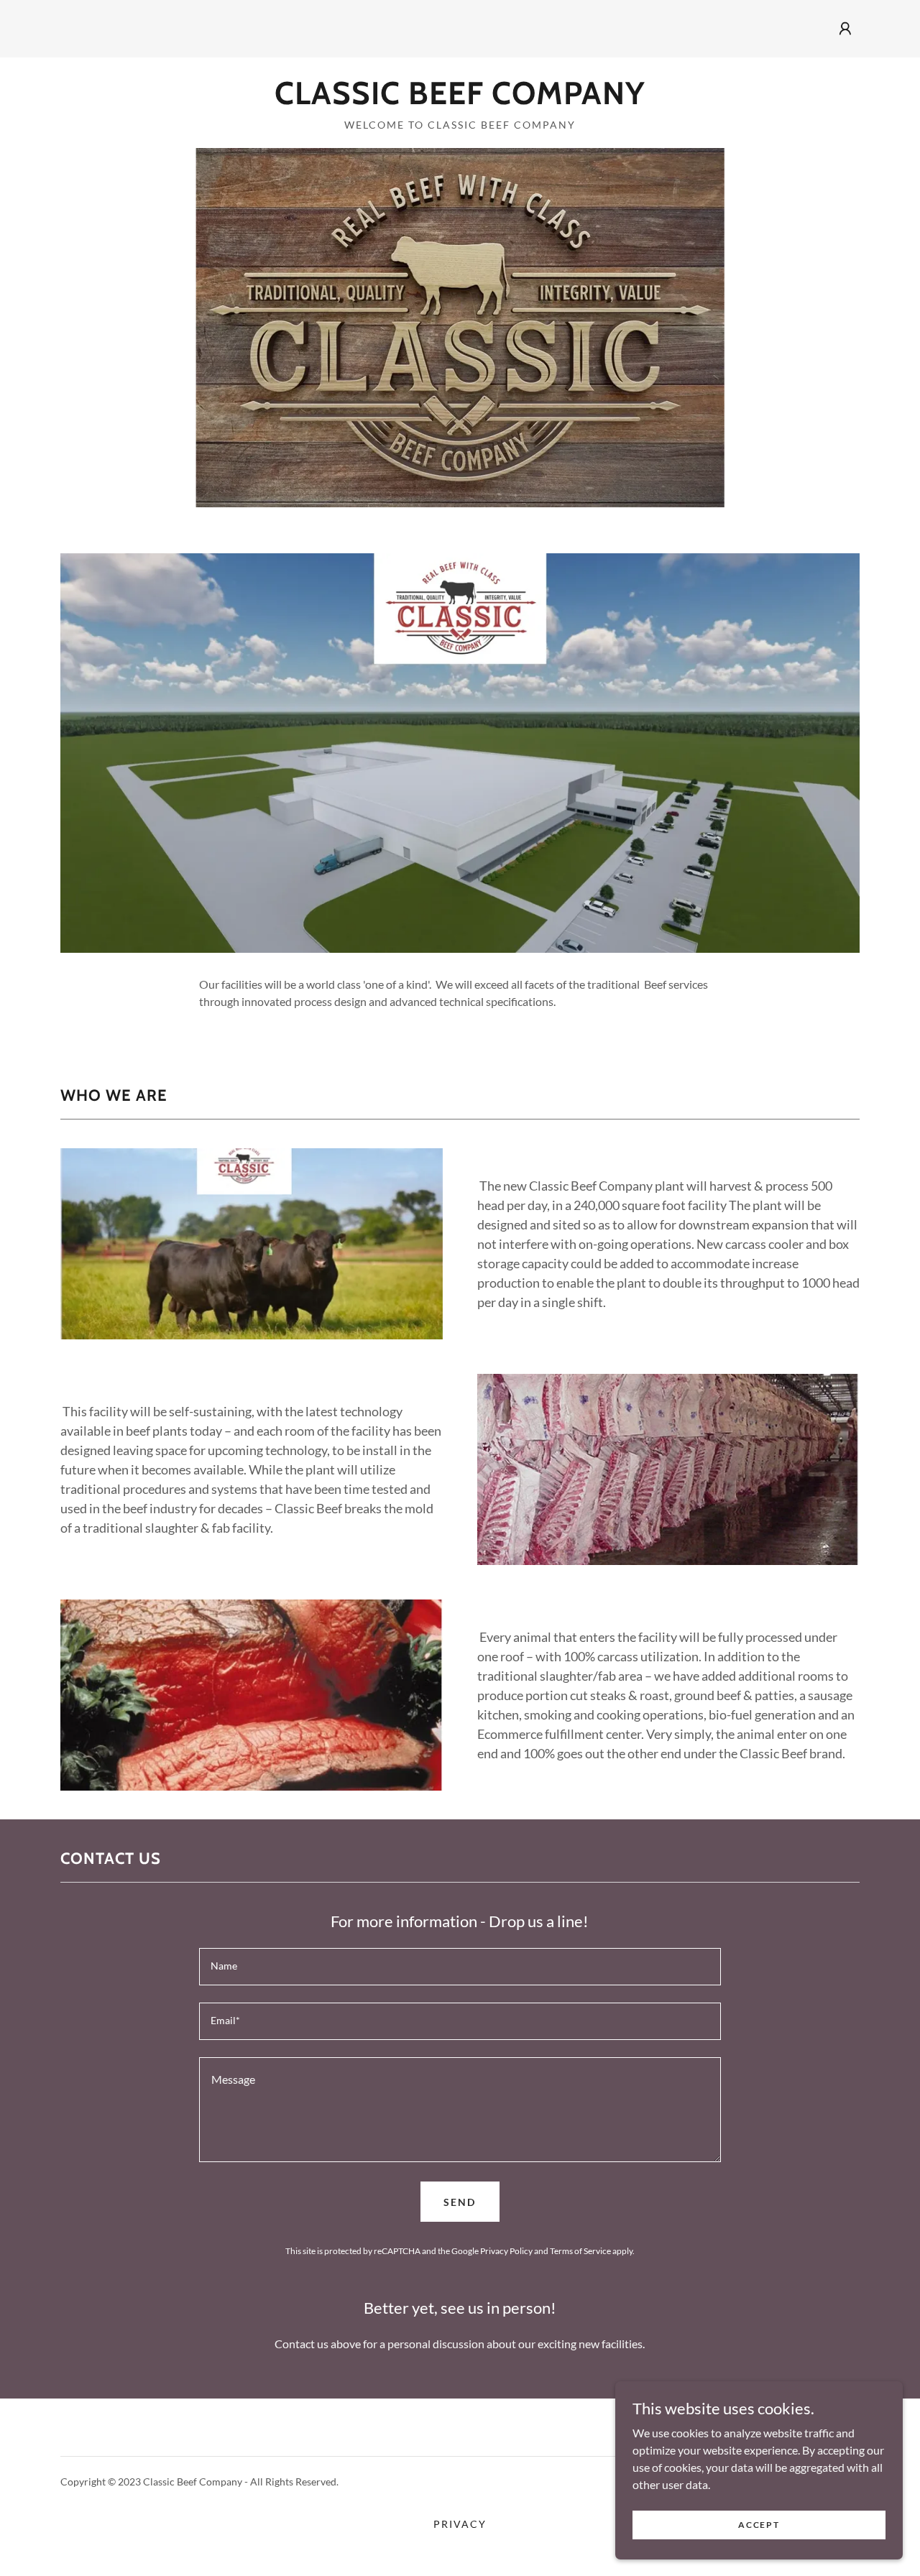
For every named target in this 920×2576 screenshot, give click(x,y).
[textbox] (460, 1967)
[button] (845, 29)
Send (460, 2202)
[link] (460, 100)
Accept (759, 2525)
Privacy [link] (460, 2524)
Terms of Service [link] (580, 2251)
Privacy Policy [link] (506, 2251)
